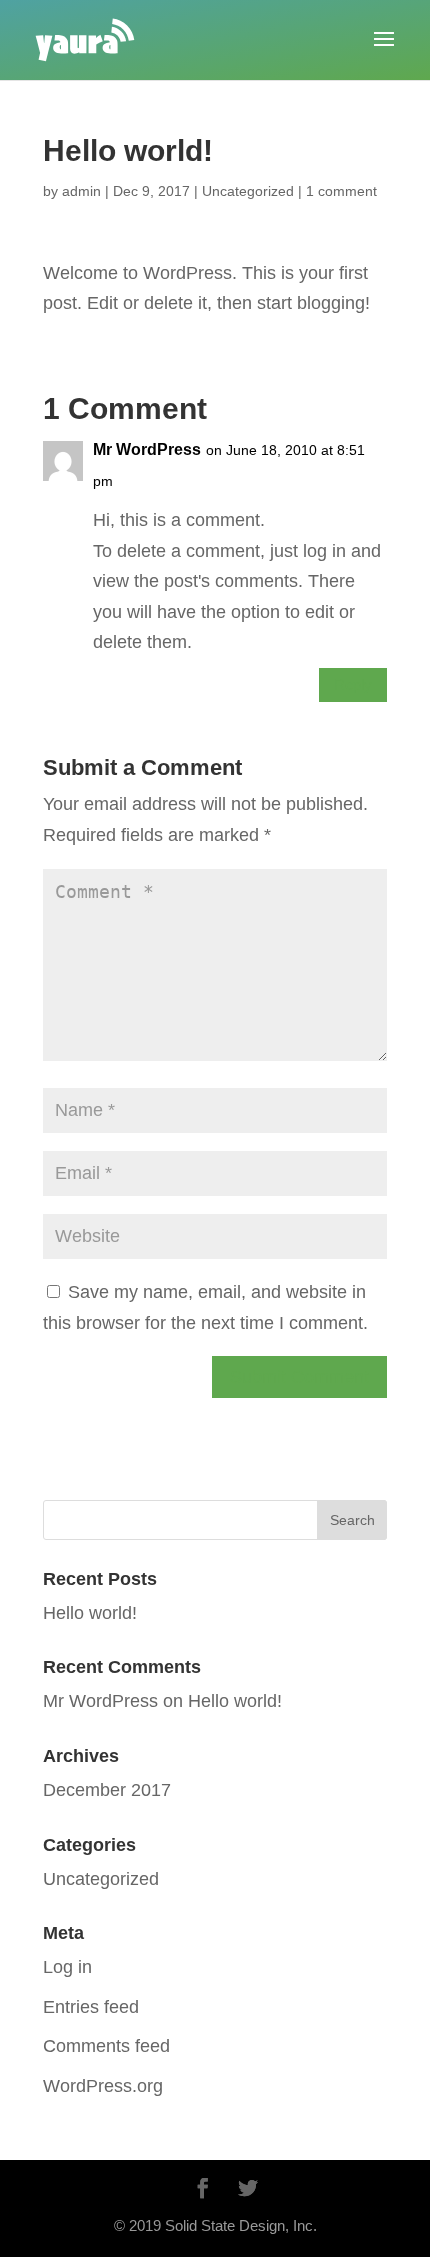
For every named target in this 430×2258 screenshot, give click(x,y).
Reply (353, 684)
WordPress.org (103, 2086)
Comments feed (106, 2046)
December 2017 (107, 1790)
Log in (67, 1967)
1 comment (341, 191)
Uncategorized (248, 191)
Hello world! (90, 1613)
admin (81, 191)
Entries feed (91, 2007)
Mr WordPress (147, 449)
